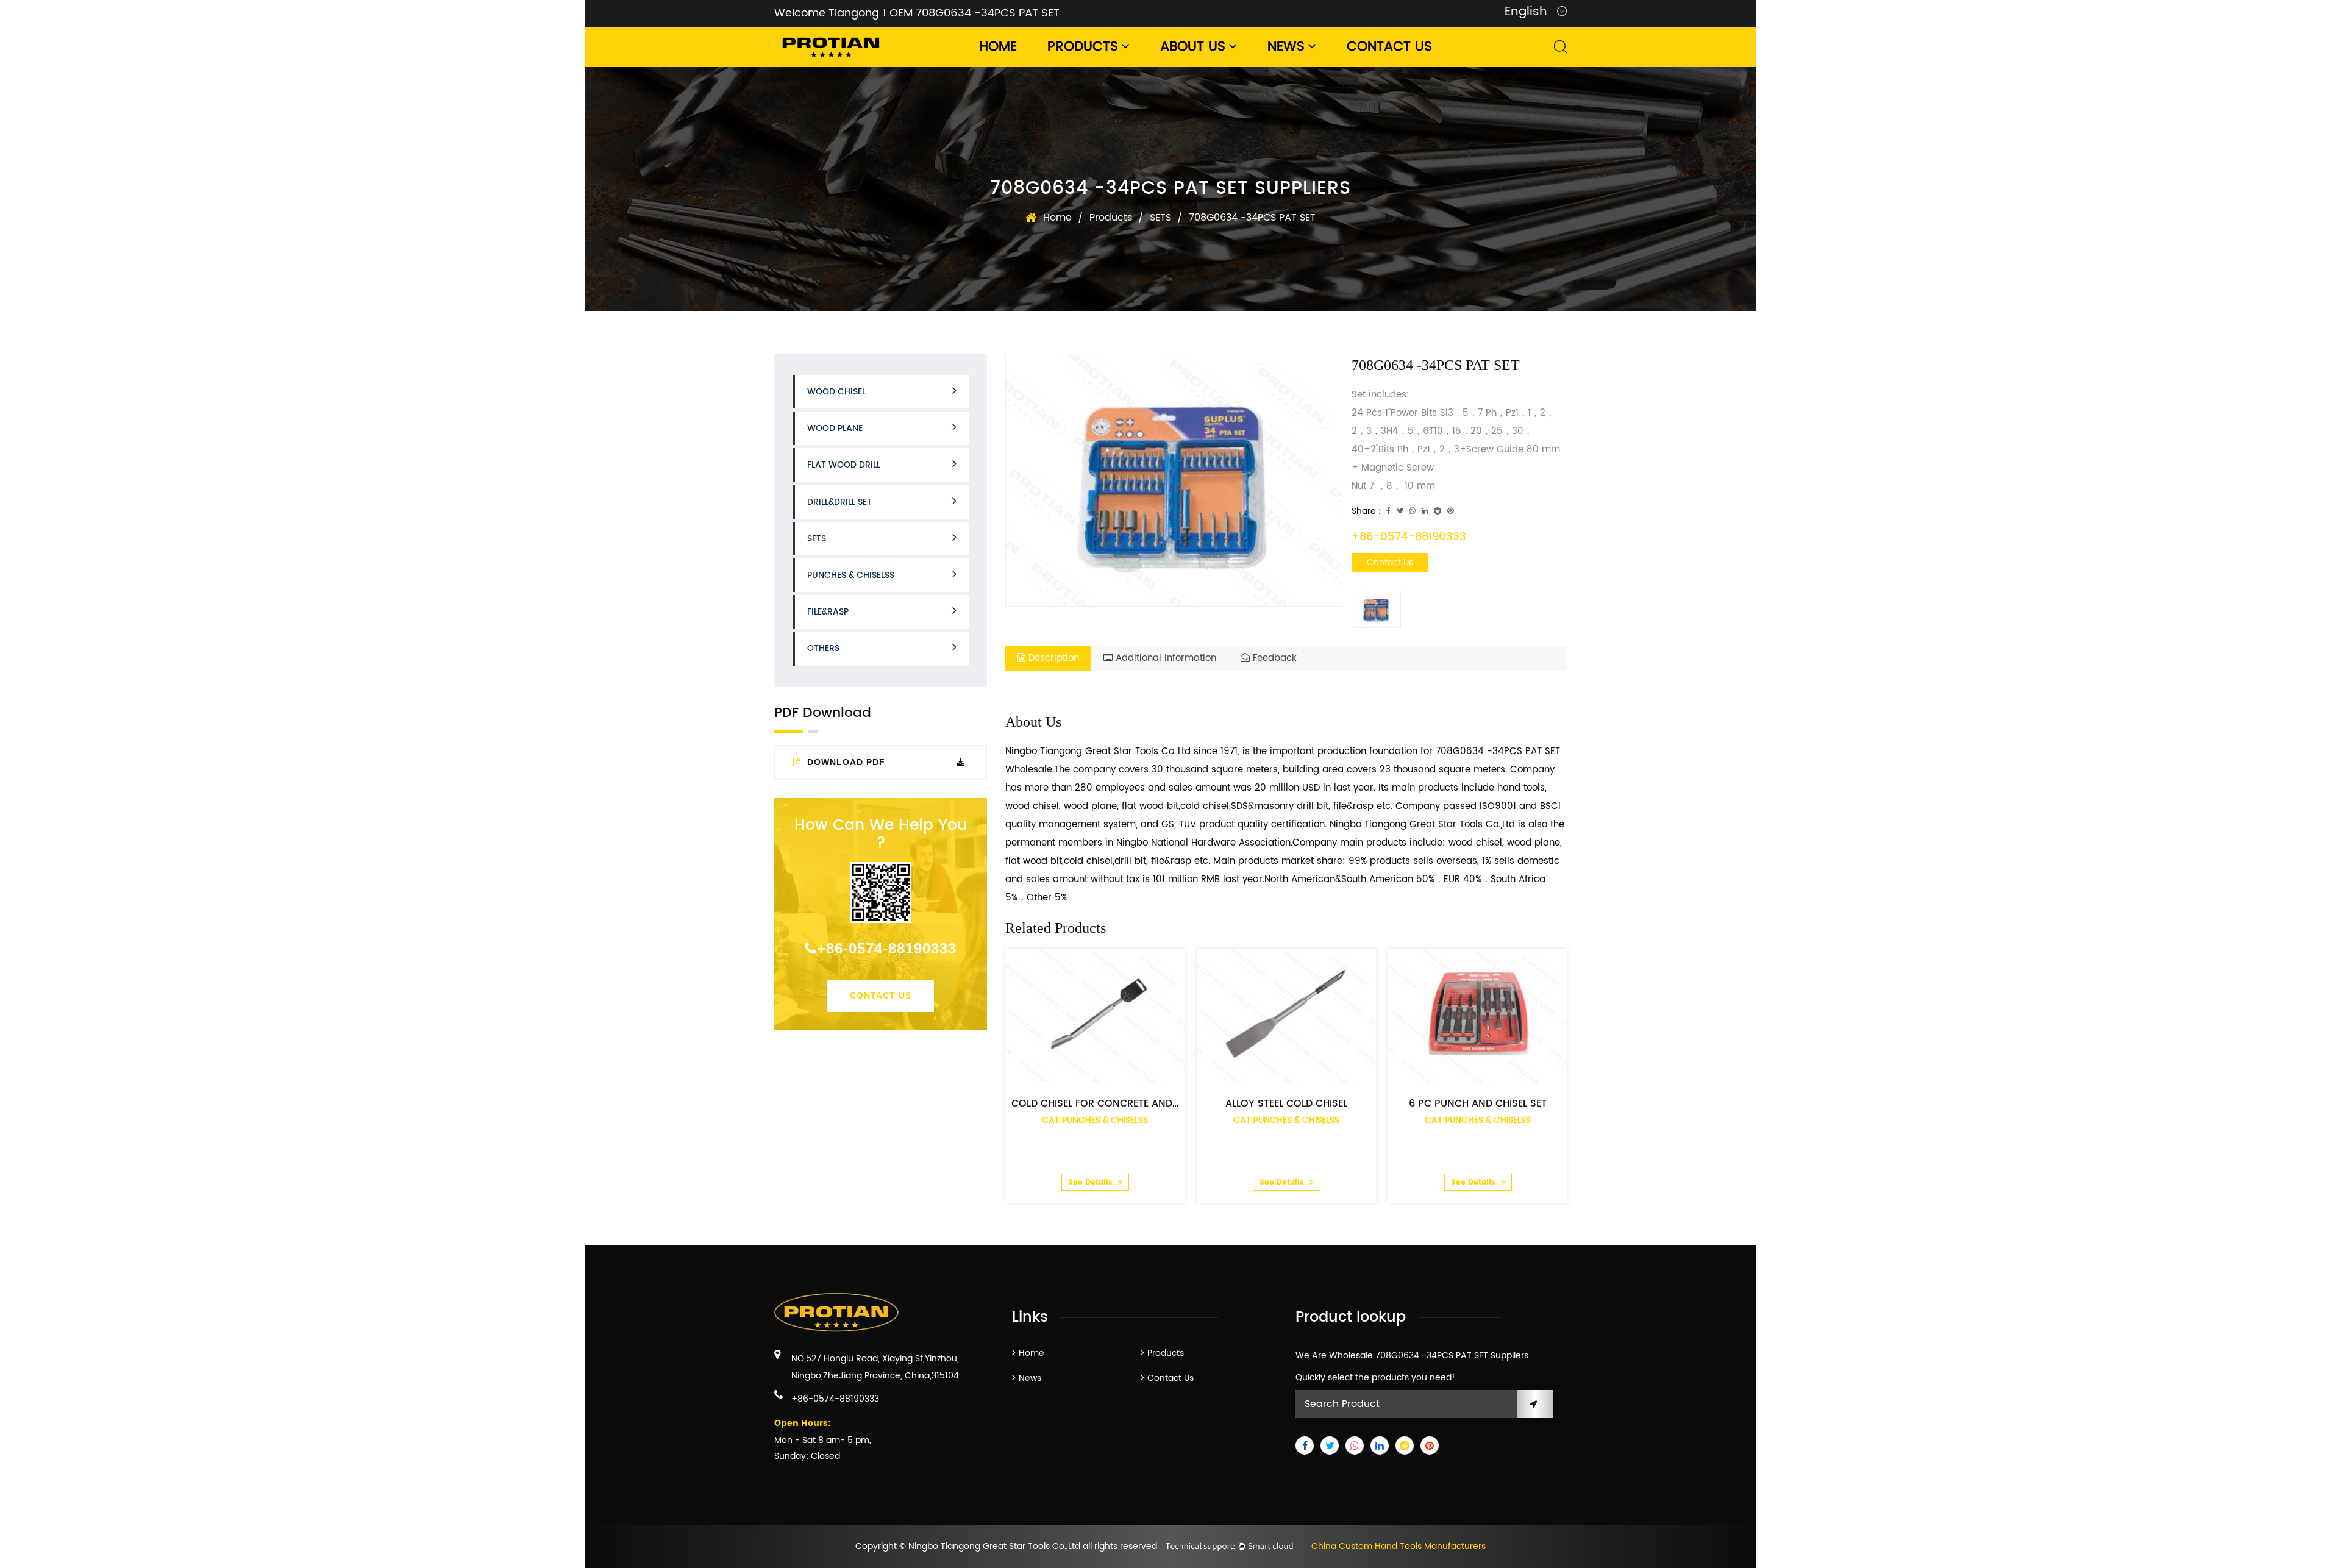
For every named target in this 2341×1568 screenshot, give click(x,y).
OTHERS (823, 648)
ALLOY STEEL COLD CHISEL (1286, 1103)
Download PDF (845, 762)
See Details (1092, 1182)
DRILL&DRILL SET (839, 502)
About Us (1193, 47)
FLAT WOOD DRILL (844, 465)
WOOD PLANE (835, 428)
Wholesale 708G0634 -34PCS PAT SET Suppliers (1429, 1356)
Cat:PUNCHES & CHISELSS (1095, 1120)
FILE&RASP (828, 612)
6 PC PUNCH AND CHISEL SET (1478, 1103)
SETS (1160, 218)
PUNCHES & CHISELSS (851, 575)
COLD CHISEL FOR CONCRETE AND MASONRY (1118, 1103)
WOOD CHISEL (836, 392)
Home (998, 47)
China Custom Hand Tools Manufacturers (1399, 1546)
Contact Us (1389, 47)
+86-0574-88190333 (887, 948)
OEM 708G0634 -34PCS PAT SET (975, 13)
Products (1083, 47)
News (1286, 47)
